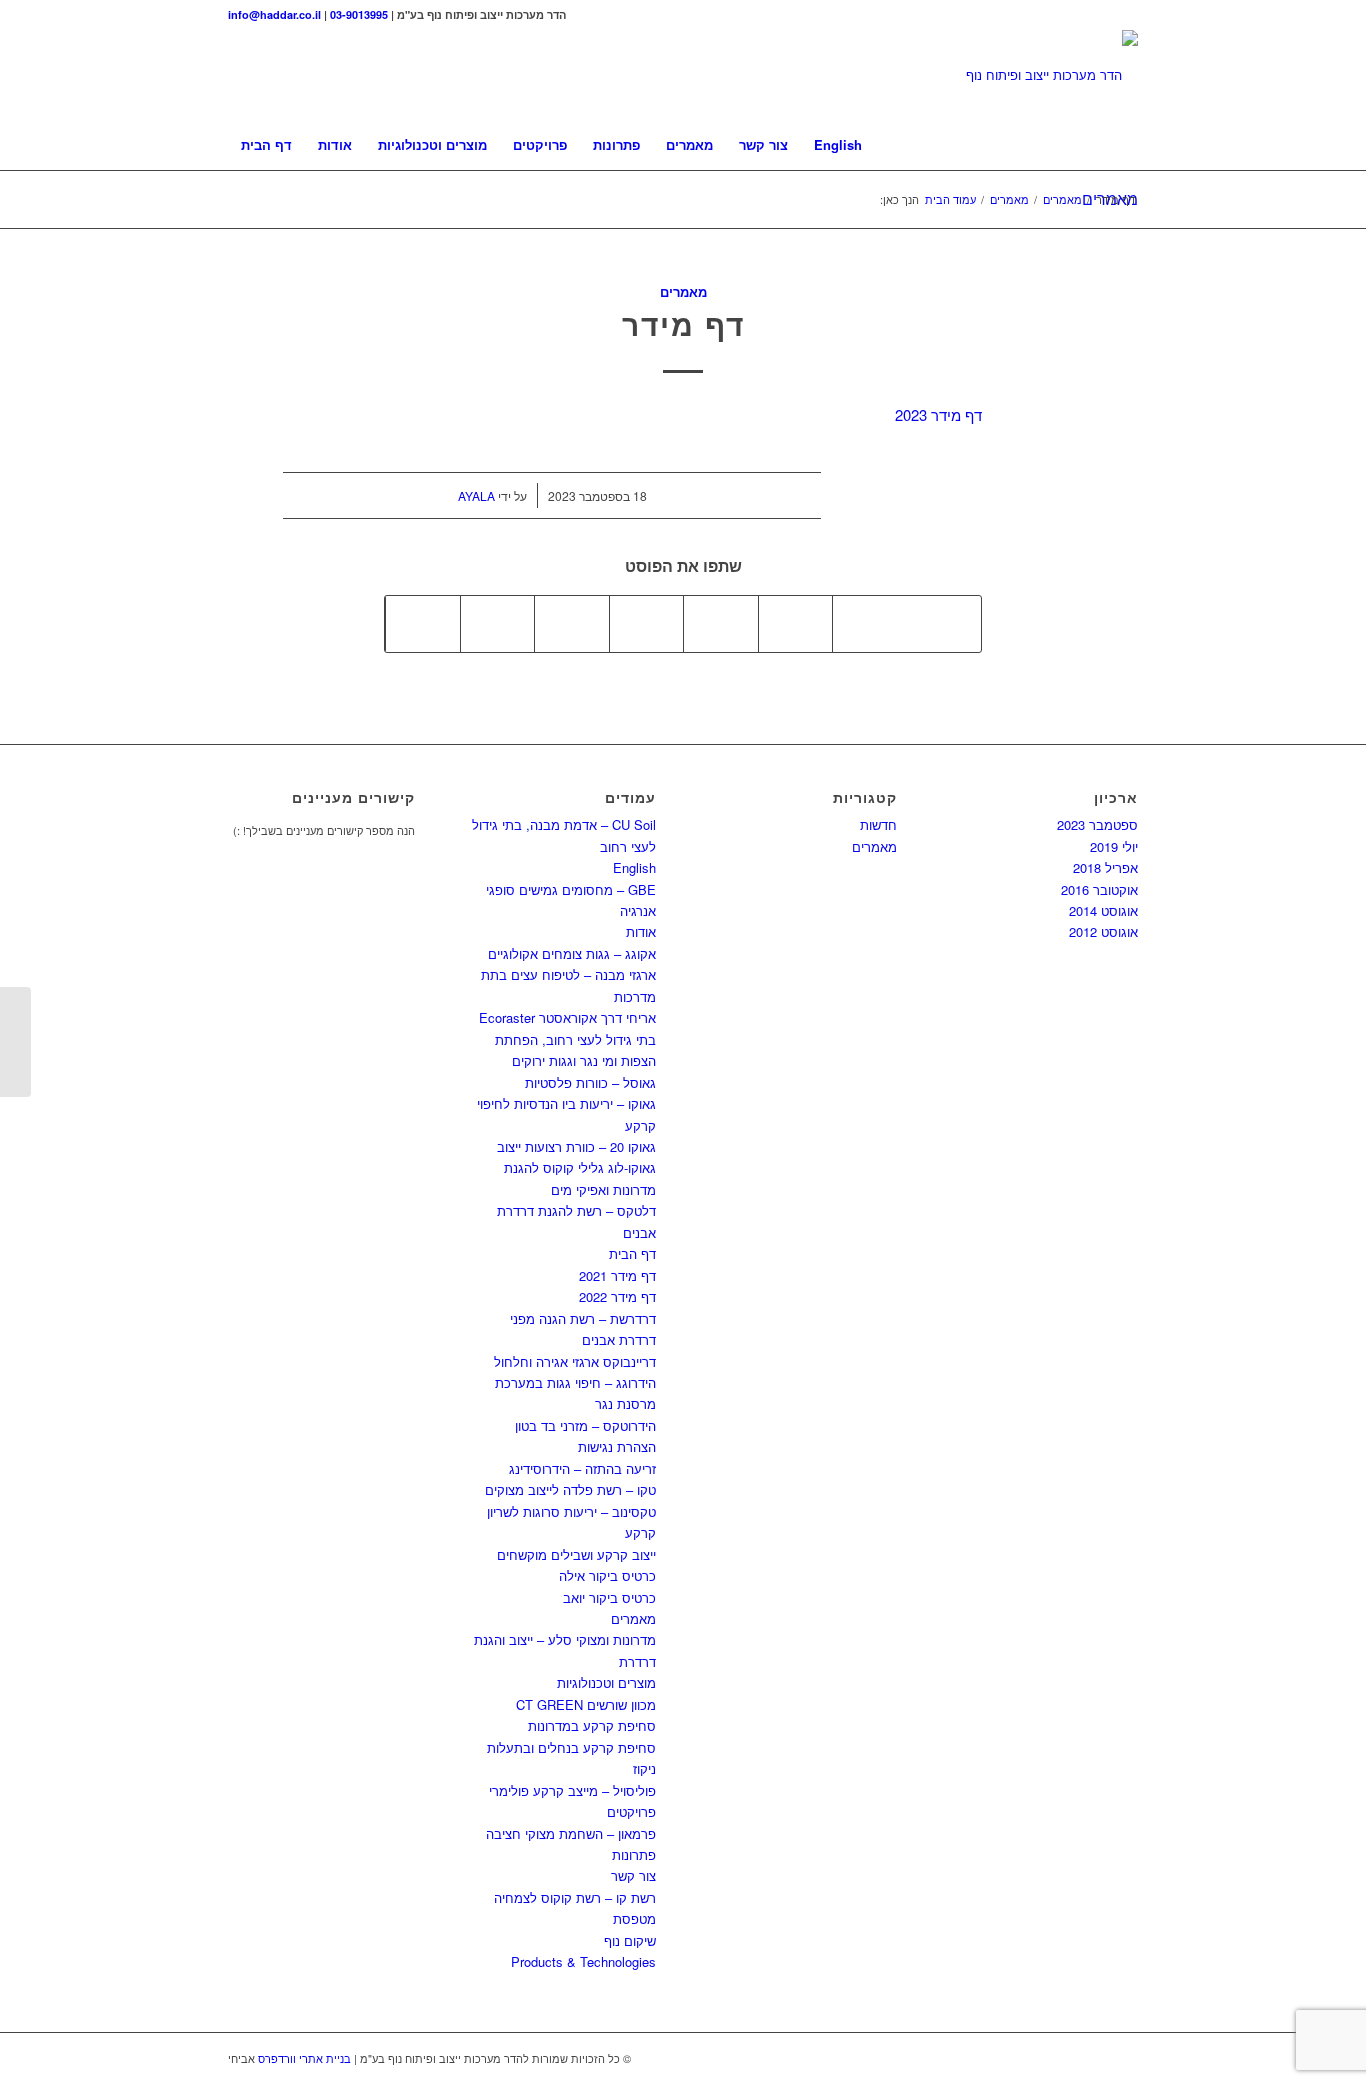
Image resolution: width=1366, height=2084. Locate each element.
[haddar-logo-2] (1052, 75)
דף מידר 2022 (617, 1296)
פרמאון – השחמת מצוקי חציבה (571, 1833)
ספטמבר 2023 (1097, 824)
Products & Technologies (583, 1961)
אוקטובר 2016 (1099, 889)
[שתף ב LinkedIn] (721, 624)
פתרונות (634, 1854)
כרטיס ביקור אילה (607, 1575)
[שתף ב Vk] (572, 624)
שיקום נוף (630, 1940)
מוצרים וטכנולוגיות (606, 1682)
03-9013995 (359, 14)
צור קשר (633, 1875)
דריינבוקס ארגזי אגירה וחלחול (575, 1361)
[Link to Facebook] (1123, 15)
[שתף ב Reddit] (498, 624)
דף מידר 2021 (617, 1275)
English (634, 867)
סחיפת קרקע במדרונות (592, 1725)
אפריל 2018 (1105, 867)
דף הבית (632, 1253)
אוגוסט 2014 (1103, 910)
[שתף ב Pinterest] (796, 624)
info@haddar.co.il (274, 14)
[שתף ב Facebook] (944, 624)
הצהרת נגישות (617, 1446)
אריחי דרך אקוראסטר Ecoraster (567, 1017)
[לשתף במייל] (423, 624)
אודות (641, 931)
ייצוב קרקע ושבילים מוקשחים (576, 1554)
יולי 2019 (1114, 846)
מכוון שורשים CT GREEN (586, 1704)
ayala (476, 495)
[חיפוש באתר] (1125, 145)
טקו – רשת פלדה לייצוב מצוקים (570, 1489)
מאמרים (683, 291)
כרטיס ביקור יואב (609, 1597)
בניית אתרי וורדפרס (304, 2058)
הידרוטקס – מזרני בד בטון (585, 1425)
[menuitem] (266, 145)
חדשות (878, 824)
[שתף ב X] (870, 624)
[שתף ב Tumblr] (647, 624)
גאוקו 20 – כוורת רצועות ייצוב (576, 1146)
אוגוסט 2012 (1103, 931)
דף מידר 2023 (938, 414)
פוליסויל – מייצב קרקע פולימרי (572, 1790)
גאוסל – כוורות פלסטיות (590, 1082)
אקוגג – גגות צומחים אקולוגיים (572, 953)
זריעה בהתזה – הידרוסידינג (582, 1468)
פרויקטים (631, 1811)
